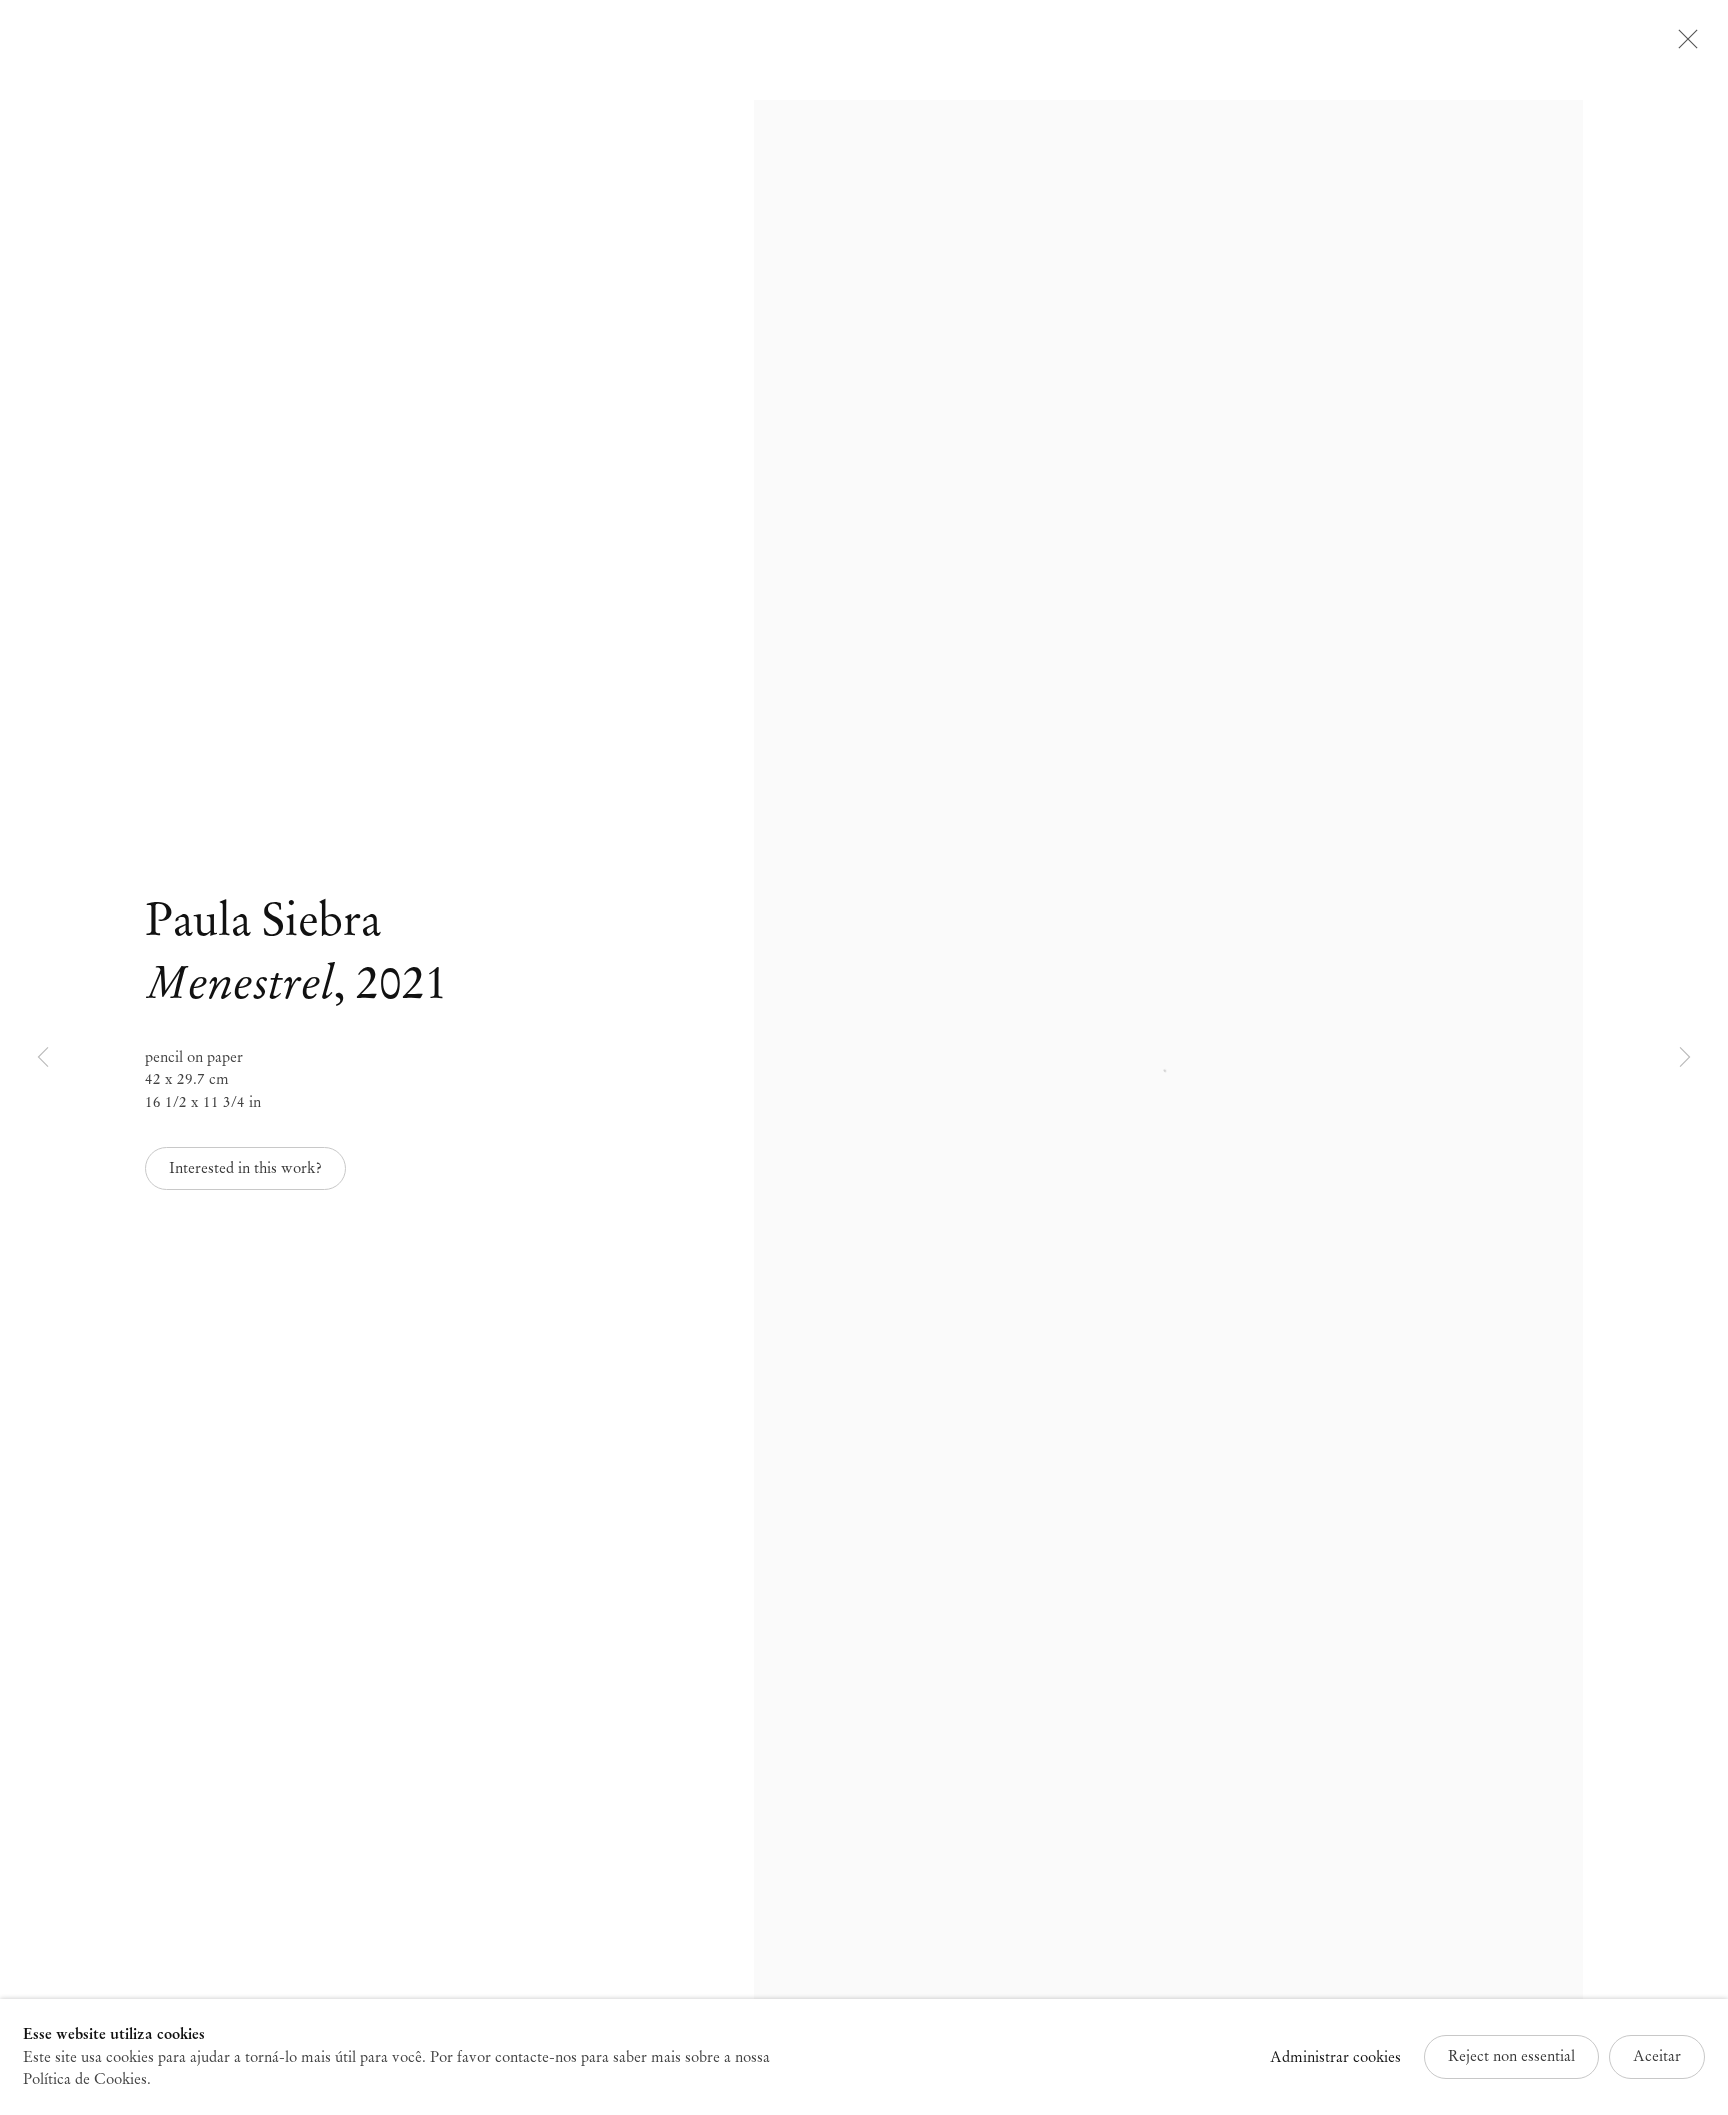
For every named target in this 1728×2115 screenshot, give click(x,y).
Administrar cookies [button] (1335, 2057)
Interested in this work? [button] (245, 1168)
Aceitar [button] (1657, 2056)
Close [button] (1683, 45)
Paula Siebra (263, 919)
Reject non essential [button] (1511, 2056)
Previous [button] (43, 1057)
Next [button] (1685, 1057)
